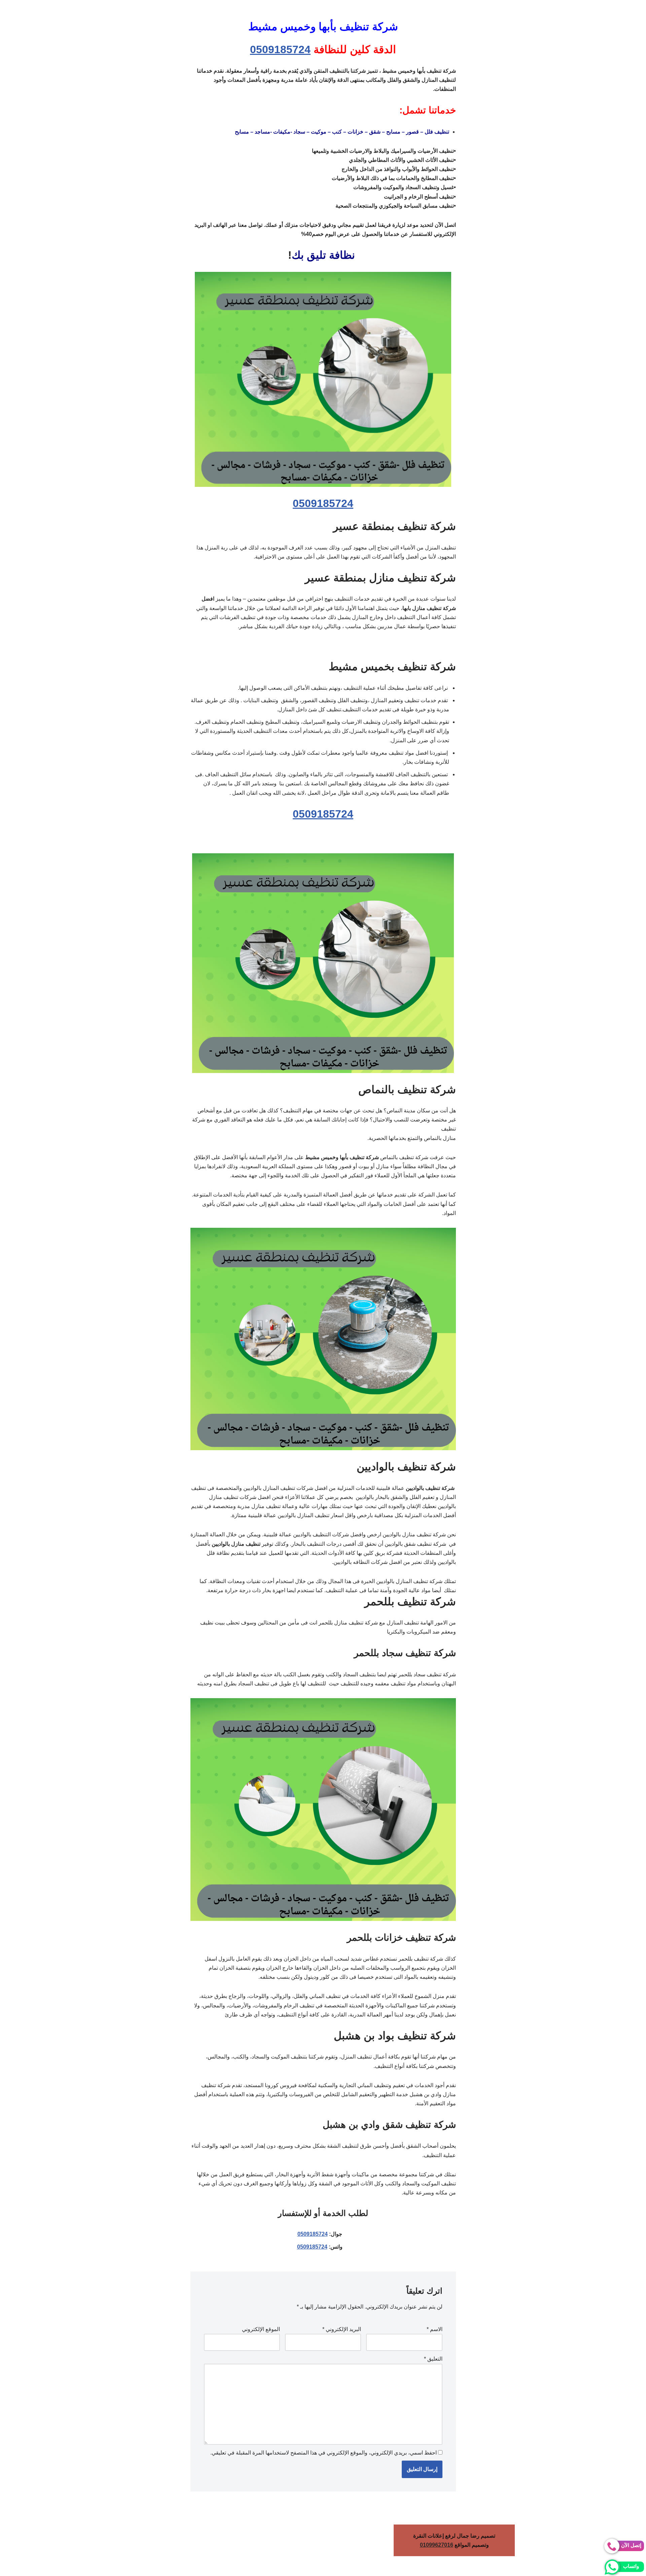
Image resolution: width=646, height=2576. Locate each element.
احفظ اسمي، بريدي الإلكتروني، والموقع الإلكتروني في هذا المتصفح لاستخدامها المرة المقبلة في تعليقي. (324, 2453)
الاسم (435, 2329)
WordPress (577, 2567)
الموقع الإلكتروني (261, 2329)
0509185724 (280, 49)
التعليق (433, 2359)
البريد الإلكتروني (342, 2329)
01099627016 (437, 2545)
